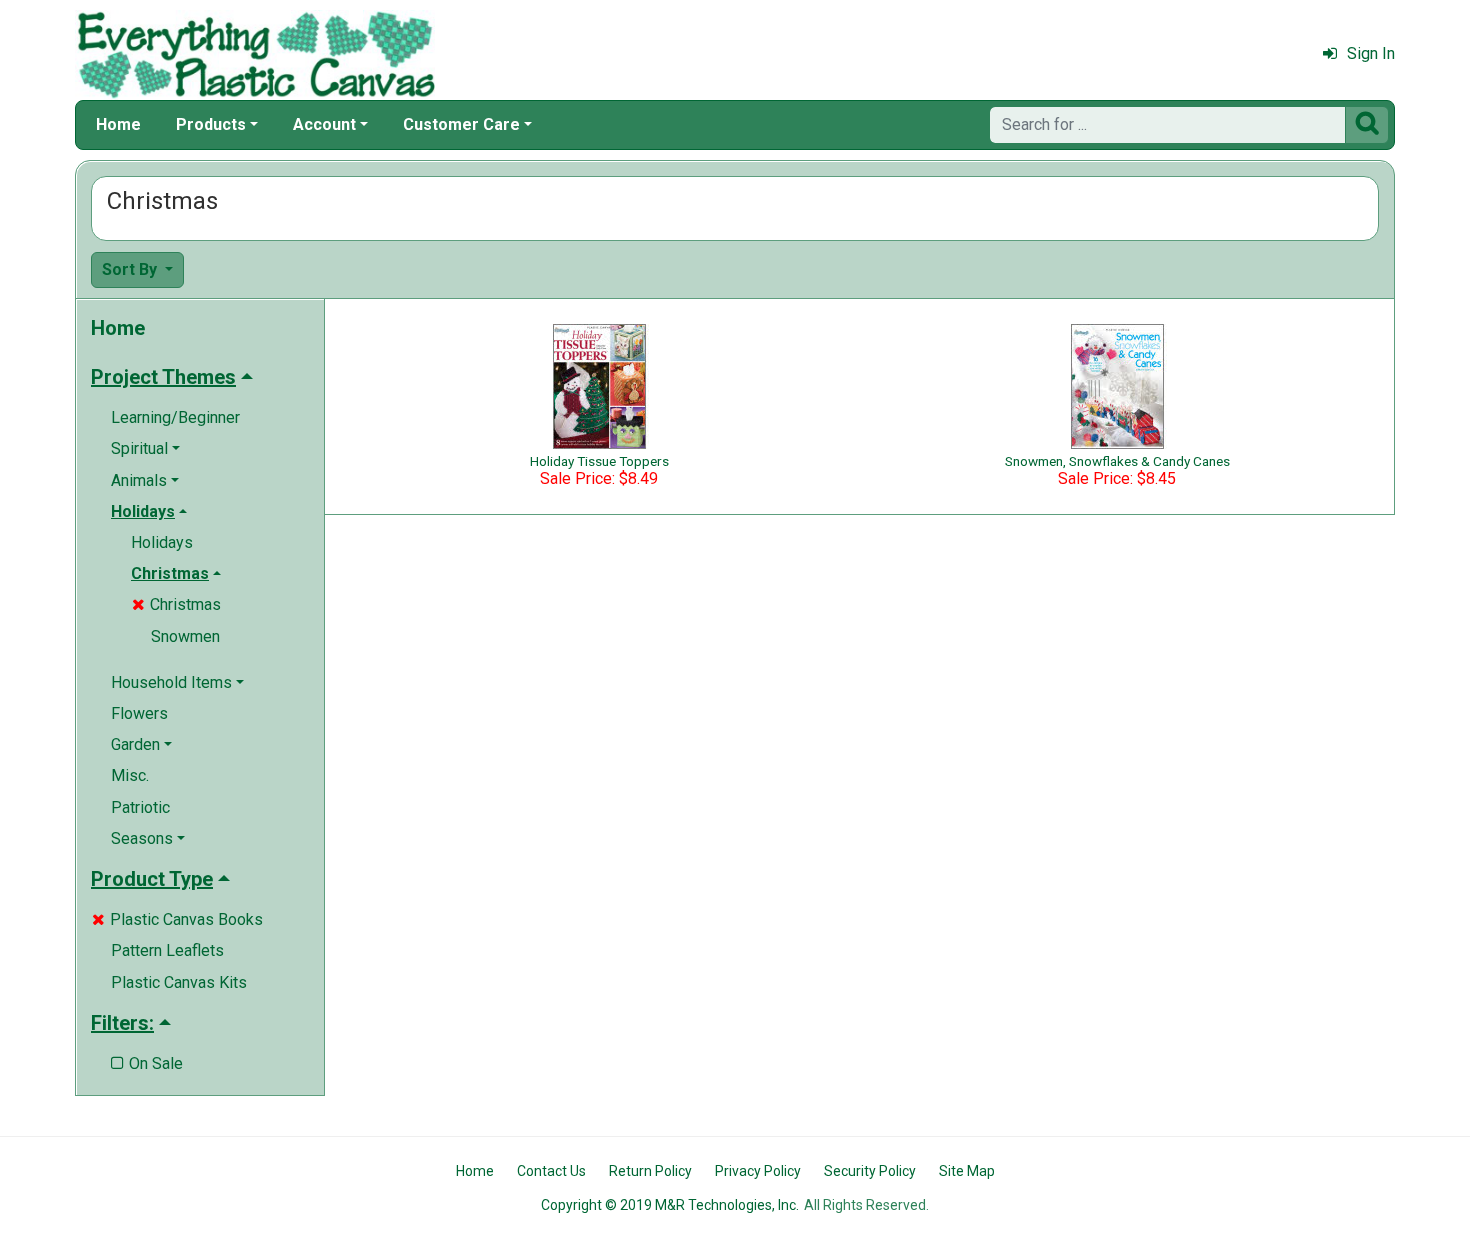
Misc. (130, 775)
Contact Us (551, 1171)
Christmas (176, 604)
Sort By (131, 269)
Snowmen (185, 636)
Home (118, 124)
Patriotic (140, 807)
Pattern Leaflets (167, 950)
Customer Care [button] (461, 124)
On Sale (147, 1063)
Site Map (967, 1171)
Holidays (162, 542)
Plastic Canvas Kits (179, 982)
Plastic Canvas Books (177, 919)
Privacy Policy (758, 1171)
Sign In (1371, 53)
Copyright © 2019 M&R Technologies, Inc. (670, 1205)
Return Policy (650, 1171)
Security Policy (870, 1171)
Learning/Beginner (175, 417)
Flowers (139, 713)
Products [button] (211, 124)
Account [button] (324, 124)
